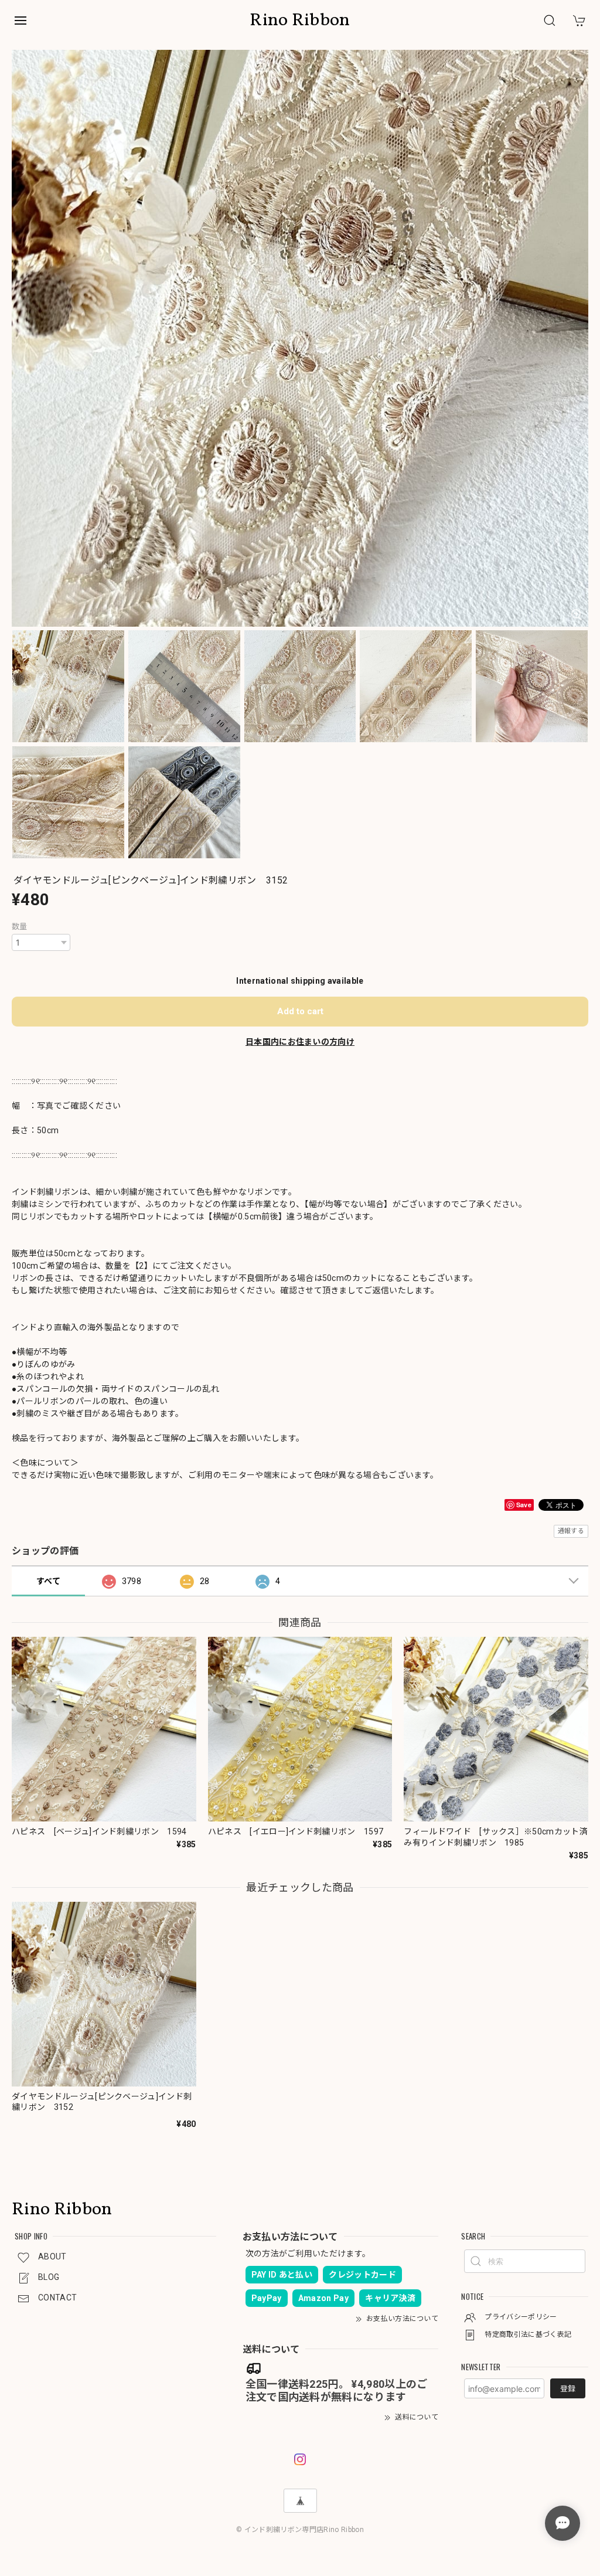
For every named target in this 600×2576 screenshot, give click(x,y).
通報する (571, 1531)
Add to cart (300, 1011)
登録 (568, 2389)
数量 (20, 927)
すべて (48, 1581)
